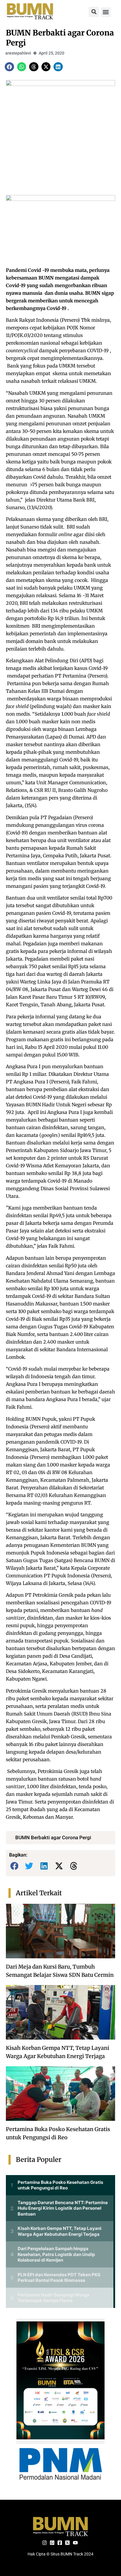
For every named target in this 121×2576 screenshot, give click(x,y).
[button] (94, 12)
